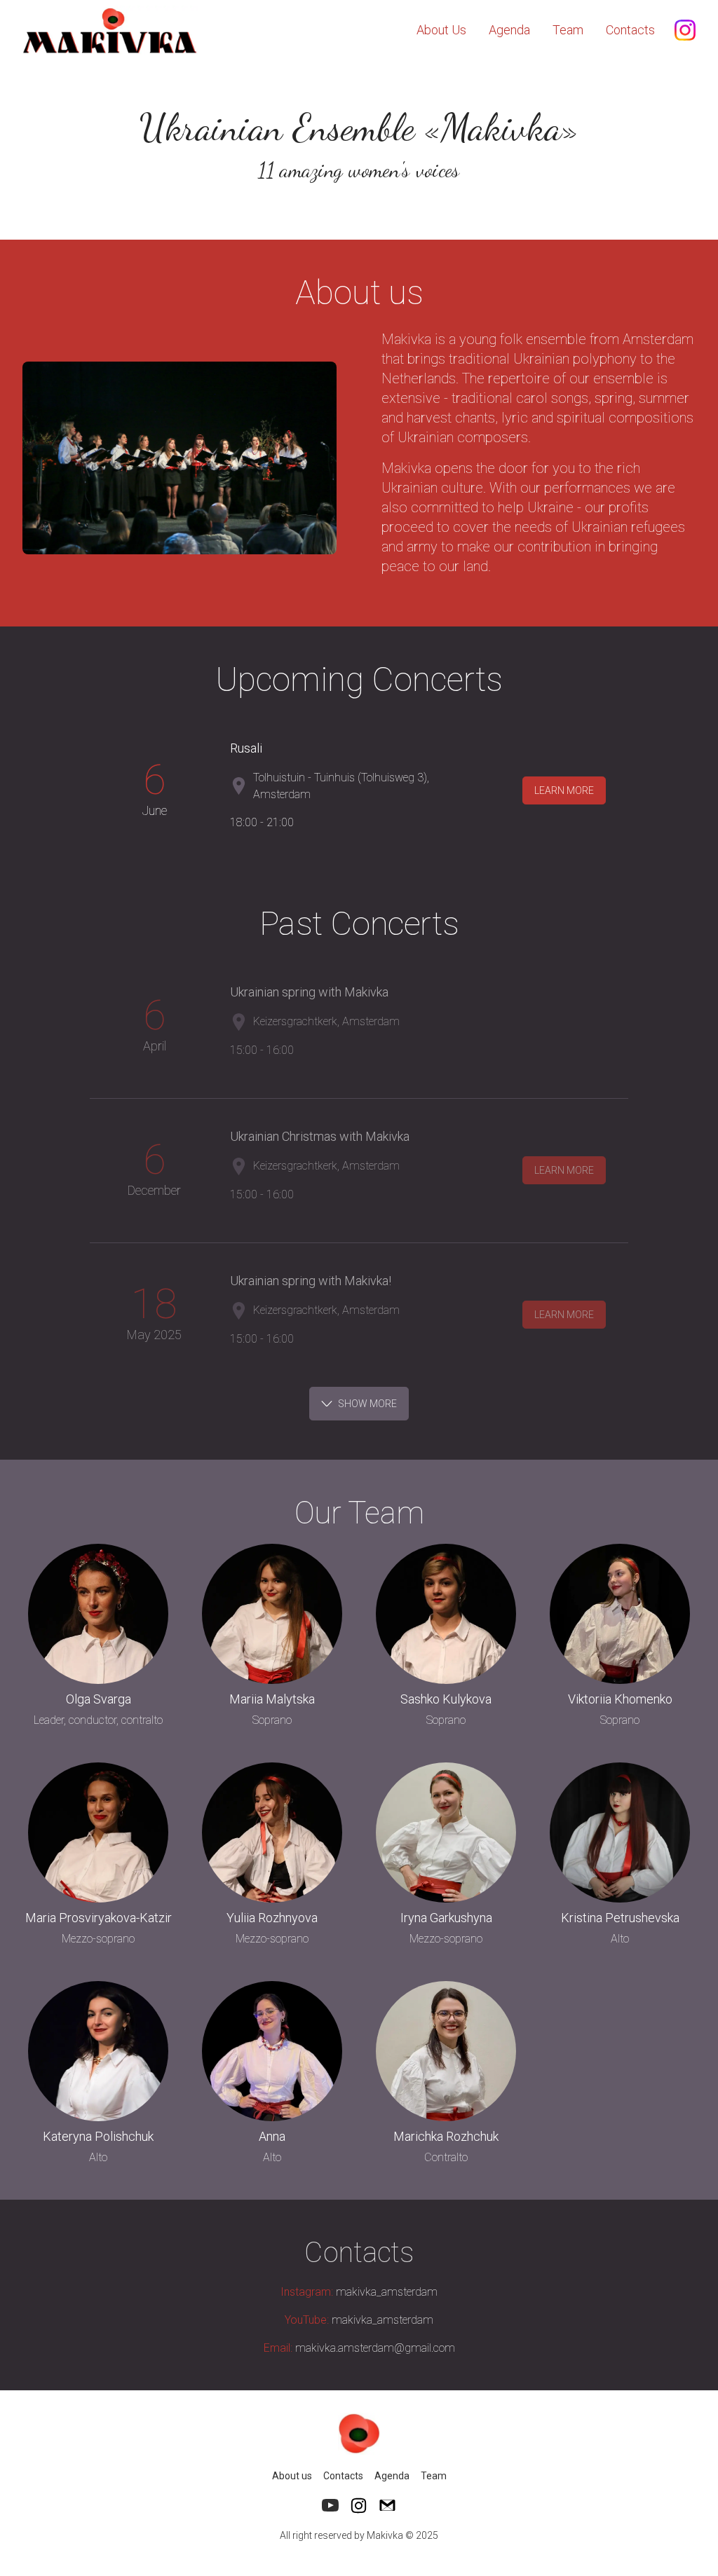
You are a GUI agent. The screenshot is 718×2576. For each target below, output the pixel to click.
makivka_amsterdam (359, 2292)
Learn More (564, 790)
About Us (441, 30)
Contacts (630, 30)
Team (568, 30)
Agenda (509, 30)
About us (292, 2476)
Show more (367, 1404)
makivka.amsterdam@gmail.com (359, 2348)
